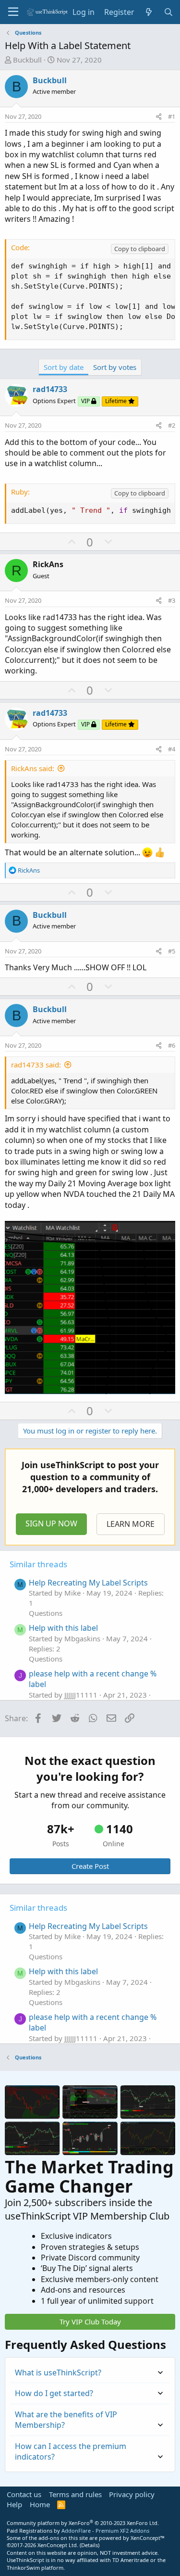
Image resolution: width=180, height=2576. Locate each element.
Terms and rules (75, 2494)
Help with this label (63, 1628)
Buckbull (27, 60)
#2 (172, 425)
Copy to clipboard (140, 249)
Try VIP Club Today (90, 2322)
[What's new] (149, 12)
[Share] (159, 116)
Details (90, 2545)
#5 (172, 951)
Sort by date (64, 367)
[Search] (168, 12)
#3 (172, 600)
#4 (172, 749)
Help (14, 2504)
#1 (172, 116)
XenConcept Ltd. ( (59, 2545)
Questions (46, 1613)
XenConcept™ (148, 2538)
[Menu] (13, 12)
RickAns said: (33, 768)
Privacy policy (132, 2494)
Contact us (24, 2494)
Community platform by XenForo (83, 2523)
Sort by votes (115, 367)
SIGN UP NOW (51, 1523)
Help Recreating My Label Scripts (88, 1583)
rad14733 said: (36, 1065)
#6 (172, 1045)
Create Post (90, 1866)
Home (40, 2504)
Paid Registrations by (78, 2531)
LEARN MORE (131, 1524)
